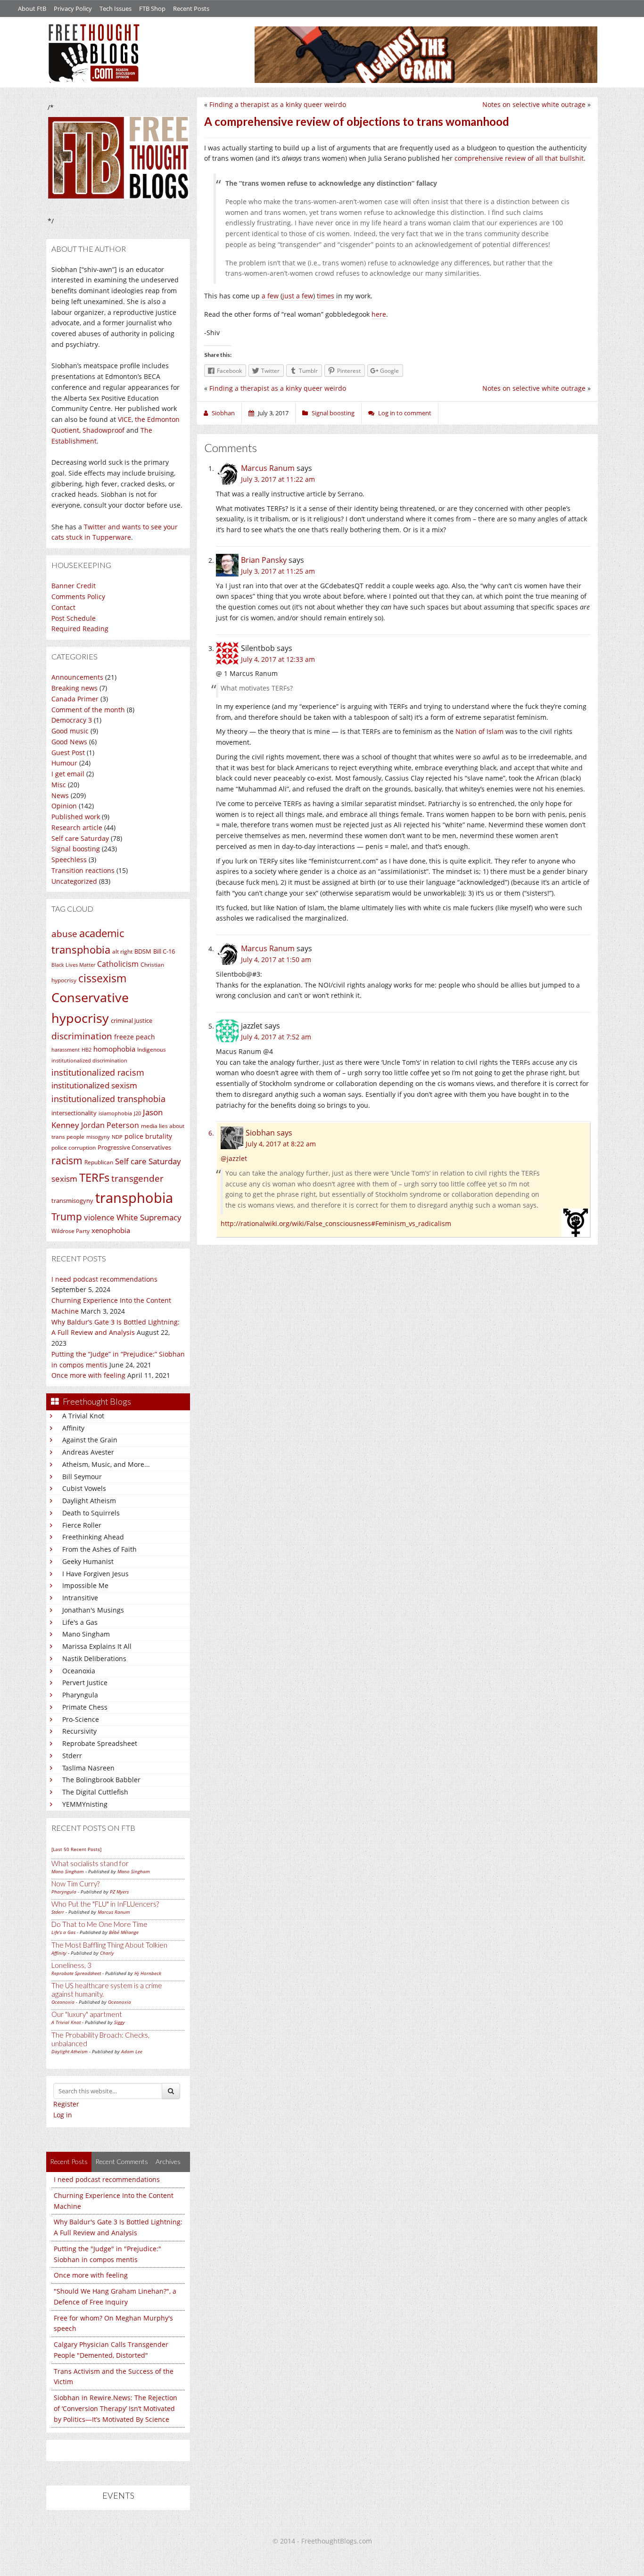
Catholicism (118, 964)
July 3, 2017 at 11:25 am (278, 571)
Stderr (72, 1756)
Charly (107, 1953)
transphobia (134, 1198)
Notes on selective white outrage (534, 104)
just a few (298, 296)
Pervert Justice (85, 1683)
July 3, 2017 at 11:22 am (278, 479)
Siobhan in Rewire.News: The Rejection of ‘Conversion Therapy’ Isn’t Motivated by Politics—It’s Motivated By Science (116, 2408)
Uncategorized (74, 881)
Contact (63, 607)
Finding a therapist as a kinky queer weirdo (278, 104)
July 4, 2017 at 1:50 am (276, 959)
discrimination (82, 1036)
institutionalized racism (98, 1072)
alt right (122, 951)
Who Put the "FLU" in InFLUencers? (105, 1904)
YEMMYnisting (85, 1804)
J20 (137, 1113)
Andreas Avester (88, 1452)
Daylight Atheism (89, 1501)
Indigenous (152, 1049)
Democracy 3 (72, 720)
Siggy (120, 2022)
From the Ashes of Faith (99, 1549)
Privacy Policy (73, 8)
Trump (67, 1217)
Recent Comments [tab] (122, 2161)
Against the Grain (90, 1440)
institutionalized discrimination (89, 1061)
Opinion (64, 806)
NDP (117, 1137)
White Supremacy (149, 1217)
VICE (125, 419)
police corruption (74, 1148)
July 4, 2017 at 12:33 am (278, 659)
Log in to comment (405, 413)
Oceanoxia (79, 1671)
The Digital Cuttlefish (95, 1792)
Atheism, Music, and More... (106, 1464)
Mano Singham (86, 1634)
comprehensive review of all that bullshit (519, 158)
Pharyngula (80, 1695)
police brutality (148, 1136)
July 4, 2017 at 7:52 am (276, 1037)
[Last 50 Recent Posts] (76, 1849)
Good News (69, 742)
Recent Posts (191, 8)
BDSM (143, 951)
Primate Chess (85, 1707)
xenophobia (111, 1230)
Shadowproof (103, 430)
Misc (59, 785)
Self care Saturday (80, 838)
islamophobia (115, 1113)
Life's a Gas (80, 1622)
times (326, 296)
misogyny (98, 1137)
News (60, 795)
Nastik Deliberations (94, 1658)
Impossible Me (85, 1585)
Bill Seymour (82, 1477)
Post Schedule (74, 618)
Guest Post (68, 753)
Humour (64, 763)
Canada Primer (75, 699)
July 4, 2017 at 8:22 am (281, 1144)
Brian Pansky (264, 560)
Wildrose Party (70, 1231)
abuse (64, 934)
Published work (76, 817)
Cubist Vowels (84, 1488)
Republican (99, 1162)
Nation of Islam (479, 731)
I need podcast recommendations (104, 1279)
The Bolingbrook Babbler (101, 1780)
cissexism (102, 978)
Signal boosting (76, 849)
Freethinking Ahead (93, 1537)
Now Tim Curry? (75, 1884)
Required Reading (80, 629)
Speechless (69, 860)
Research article (77, 827)
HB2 (87, 1050)
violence (99, 1217)
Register (66, 2104)
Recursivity (79, 1731)
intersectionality (74, 1113)
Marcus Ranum (114, 1912)
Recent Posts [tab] (69, 2161)
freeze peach (135, 1037)
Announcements (77, 677)
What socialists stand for (90, 1863)
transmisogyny (72, 1201)
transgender (137, 1178)
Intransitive (80, 1598)
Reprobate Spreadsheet (100, 1743)
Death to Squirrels (91, 1513)
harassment (66, 1050)
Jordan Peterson (110, 1125)
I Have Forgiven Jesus (95, 1574)
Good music (70, 731)
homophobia (114, 1049)
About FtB (32, 8)
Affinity (73, 1428)
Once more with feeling (88, 1375)
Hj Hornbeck (148, 1973)
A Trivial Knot (83, 1416)
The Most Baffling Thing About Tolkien (109, 1945)
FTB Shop (152, 8)
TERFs (94, 1177)
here (379, 314)
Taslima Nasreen (88, 1768)
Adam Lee (132, 2051)
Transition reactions (83, 870)
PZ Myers (119, 1892)
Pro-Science (81, 1719)
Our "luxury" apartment (87, 2014)
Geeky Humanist (88, 1561)
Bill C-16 (164, 951)
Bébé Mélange (124, 1932)
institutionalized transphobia (108, 1099)
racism (67, 1160)
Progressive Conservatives (134, 1147)
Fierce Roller (82, 1525)
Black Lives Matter (73, 965)
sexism (64, 1179)
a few (270, 296)
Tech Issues (116, 8)
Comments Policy (78, 597)
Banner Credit (74, 586)
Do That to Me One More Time (99, 1924)
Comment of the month (88, 710)
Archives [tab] (168, 2161)
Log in (63, 2115)
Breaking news (74, 688)
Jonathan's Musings (93, 1610)
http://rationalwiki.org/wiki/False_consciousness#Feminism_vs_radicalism (336, 1223)
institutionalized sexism (94, 1085)
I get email (68, 774)
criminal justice (132, 1021)
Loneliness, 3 (71, 1965)
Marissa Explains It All (97, 1646)
